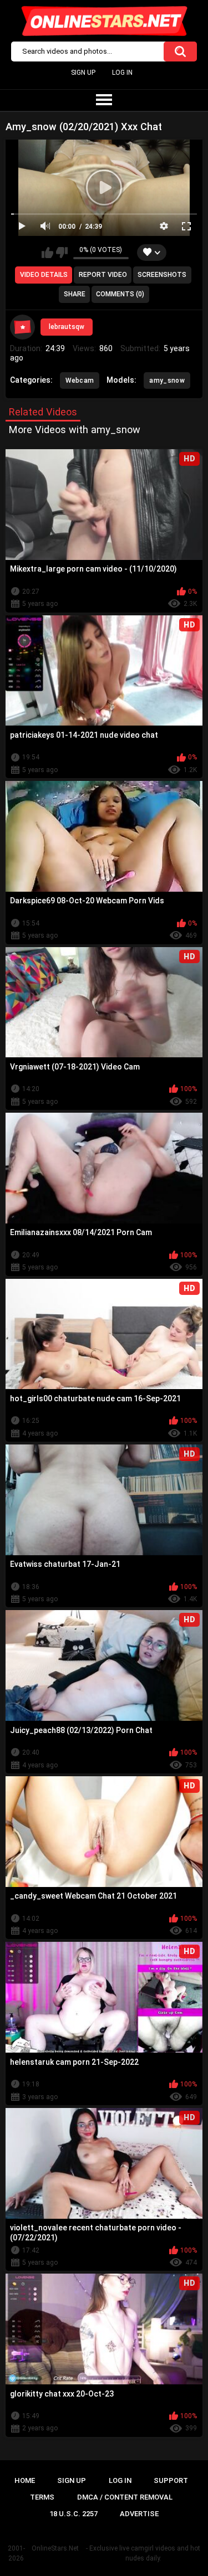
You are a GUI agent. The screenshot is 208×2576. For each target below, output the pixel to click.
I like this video (47, 253)
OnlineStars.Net (55, 2548)
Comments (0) (120, 294)
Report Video (103, 275)
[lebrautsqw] (23, 327)
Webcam (80, 381)
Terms (42, 2497)
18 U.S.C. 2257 (73, 2514)
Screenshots (162, 275)
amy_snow (167, 381)
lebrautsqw (67, 327)
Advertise (139, 2514)
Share (75, 294)
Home (25, 2480)
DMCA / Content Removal (125, 2497)
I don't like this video (62, 253)
